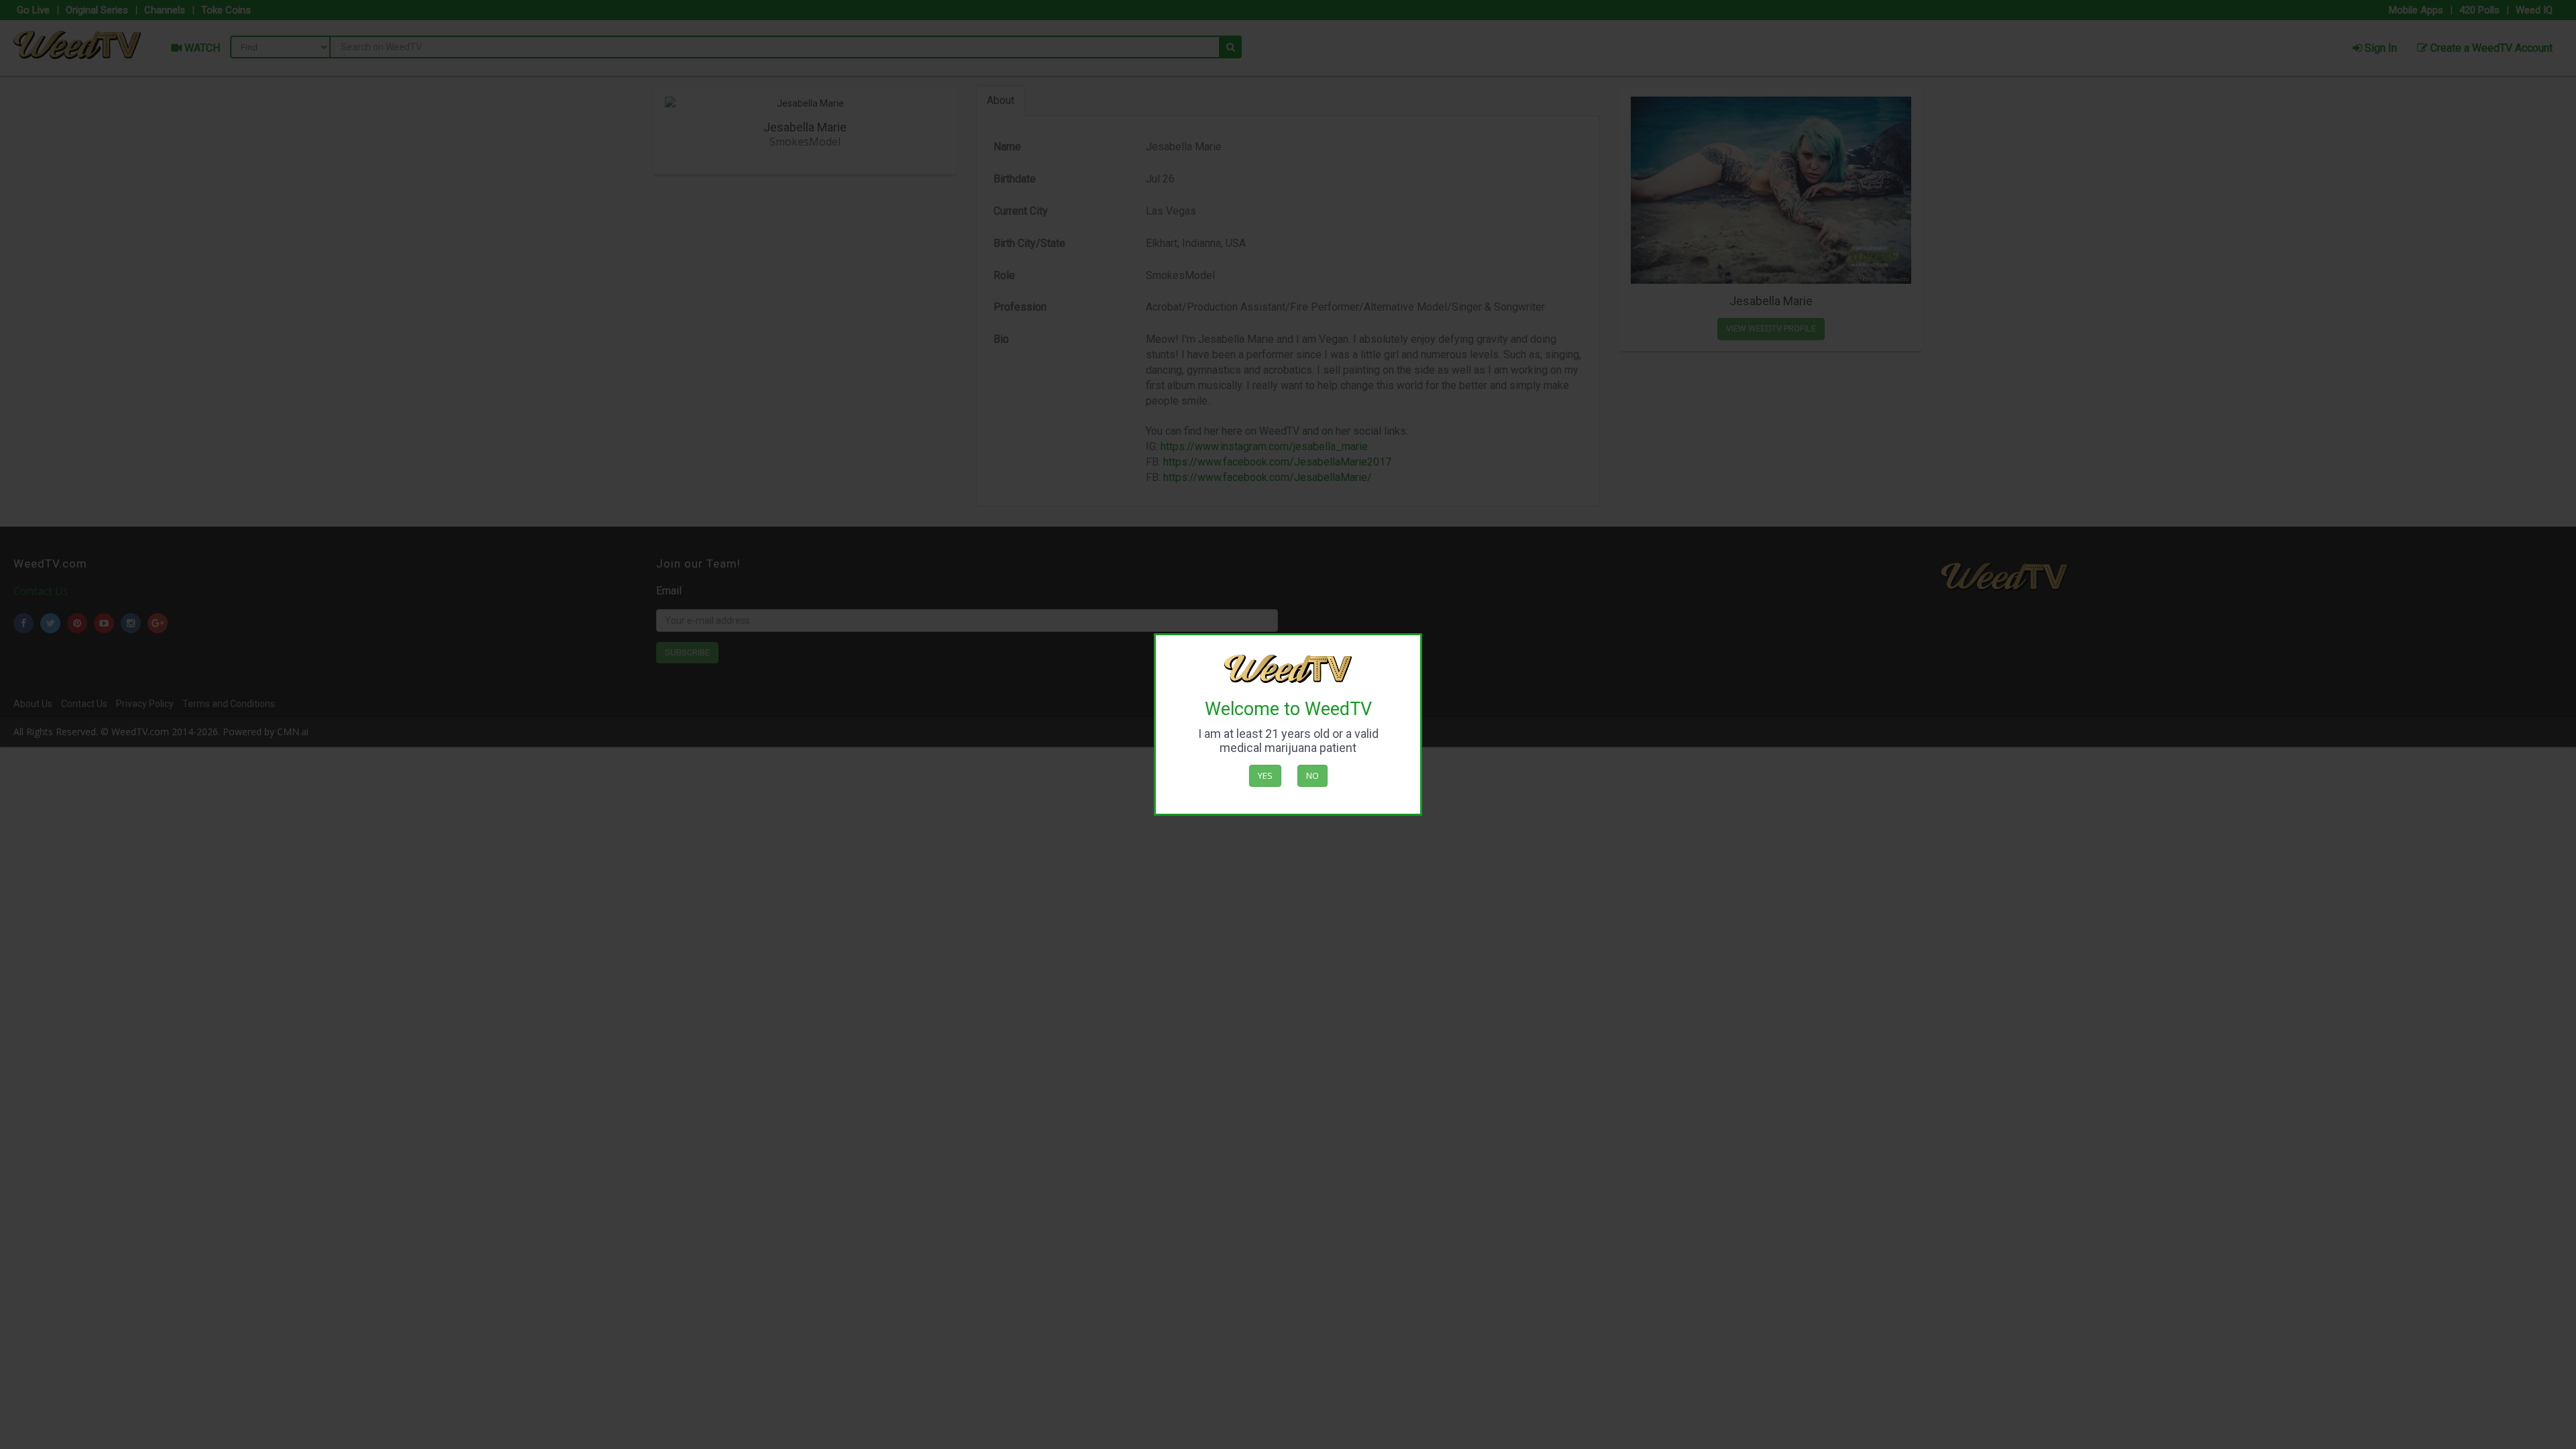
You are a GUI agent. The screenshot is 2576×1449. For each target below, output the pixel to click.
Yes (1265, 775)
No (1312, 775)
